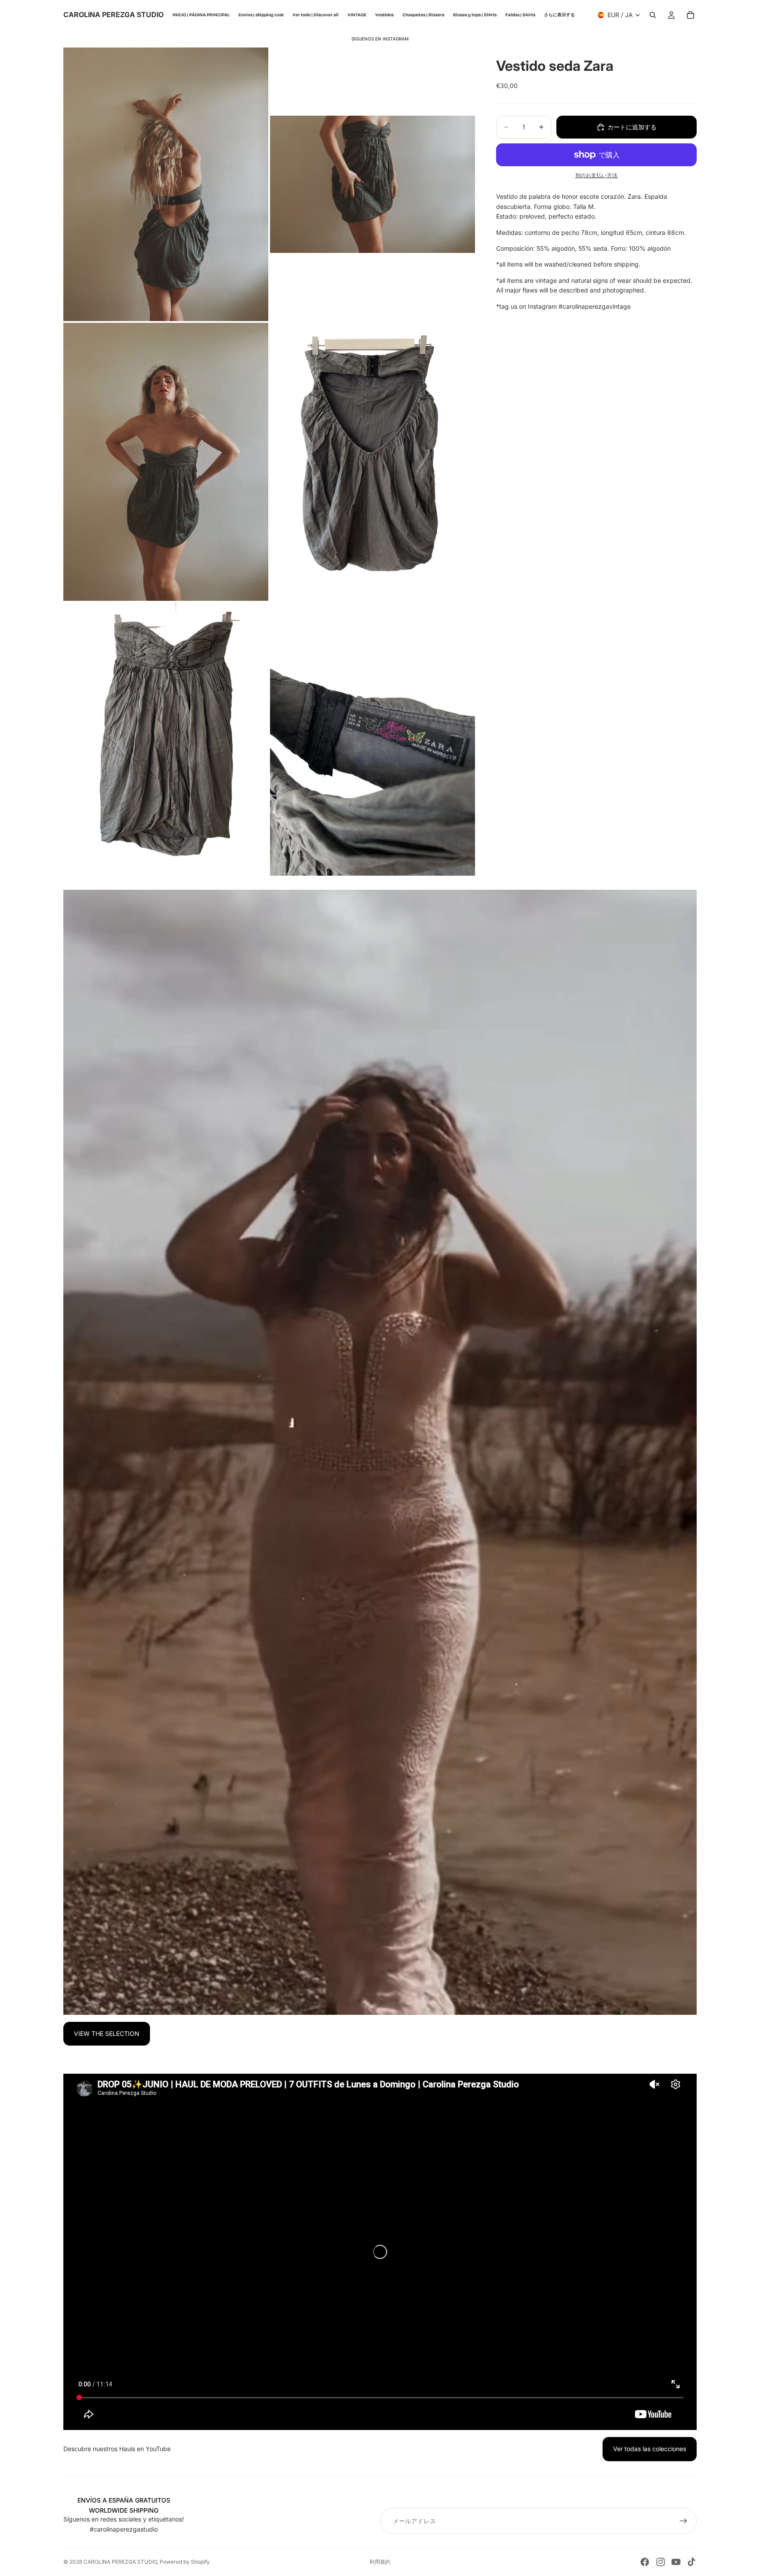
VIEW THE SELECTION (107, 2033)
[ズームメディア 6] (373, 739)
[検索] (653, 15)
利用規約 (380, 2562)
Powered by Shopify (185, 2562)
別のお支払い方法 (596, 175)
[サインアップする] (683, 2521)
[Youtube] (676, 2562)
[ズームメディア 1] (166, 184)
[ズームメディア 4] (373, 462)
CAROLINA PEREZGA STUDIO (120, 2562)
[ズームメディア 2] (373, 184)
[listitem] (559, 15)
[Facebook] (645, 2562)
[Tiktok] (691, 2562)
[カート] (691, 15)
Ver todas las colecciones (650, 2449)
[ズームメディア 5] (166, 739)
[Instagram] (661, 2562)
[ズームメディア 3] (166, 462)
